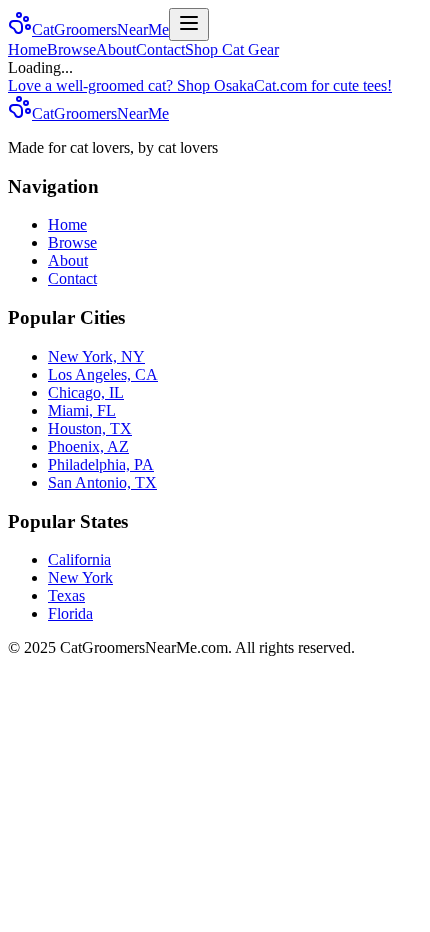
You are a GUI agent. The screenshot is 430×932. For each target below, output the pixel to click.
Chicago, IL (86, 392)
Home (27, 49)
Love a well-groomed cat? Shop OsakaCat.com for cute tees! (200, 85)
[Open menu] (189, 24)
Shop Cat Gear (232, 49)
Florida (70, 613)
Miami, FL (82, 410)
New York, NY (96, 356)
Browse (71, 49)
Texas (66, 595)
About (116, 49)
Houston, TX (90, 428)
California (79, 559)
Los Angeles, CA (103, 374)
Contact (160, 49)
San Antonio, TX (102, 482)
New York (80, 577)
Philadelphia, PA (101, 464)
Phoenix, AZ (88, 446)
